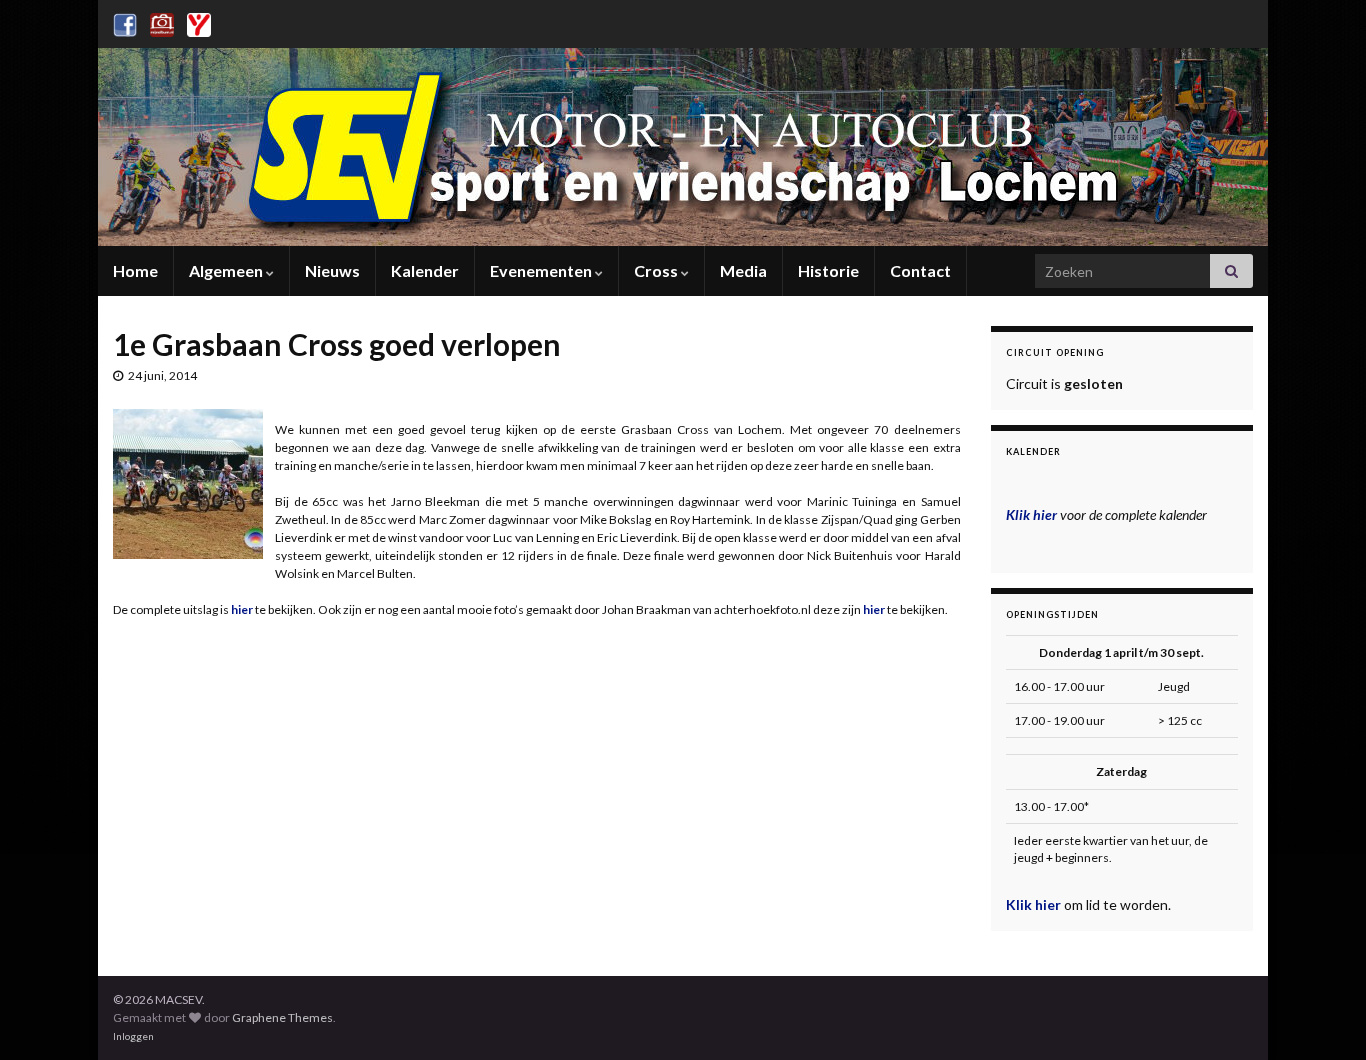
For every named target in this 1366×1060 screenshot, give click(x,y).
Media (743, 270)
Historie (828, 270)
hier (875, 609)
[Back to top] (1321, 1015)
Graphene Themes (282, 1017)
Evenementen (542, 270)
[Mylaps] (199, 21)
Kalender (425, 270)
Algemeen (227, 270)
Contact (920, 270)
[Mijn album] (162, 21)
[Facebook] (125, 21)
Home (135, 270)
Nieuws (332, 270)
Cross (657, 270)
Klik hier (1035, 904)
